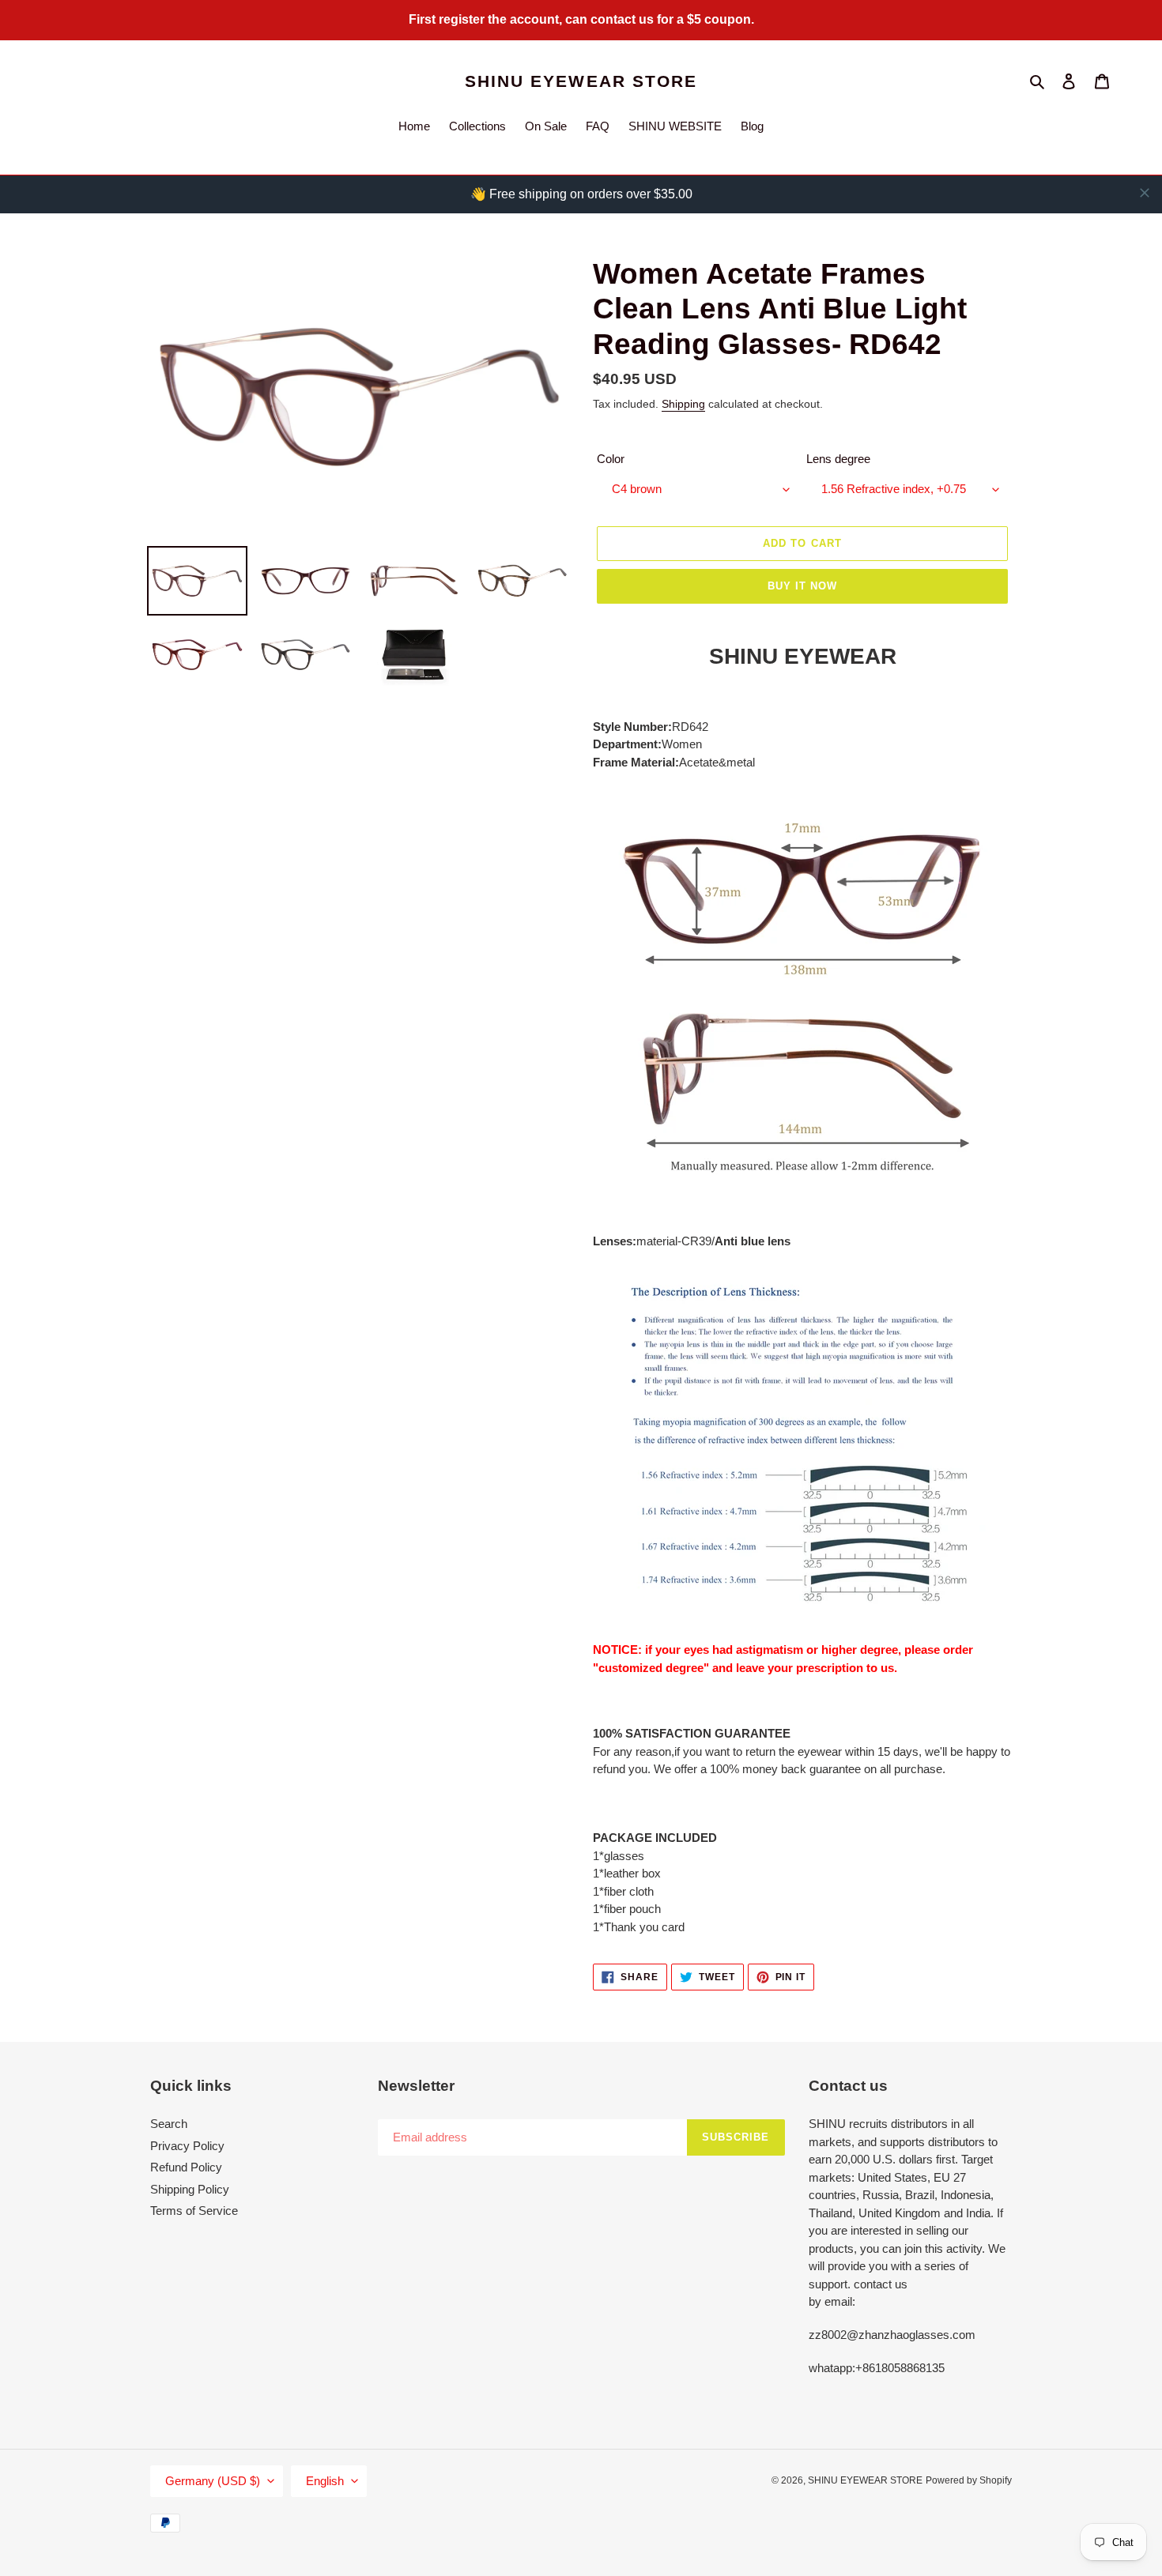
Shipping (683, 404)
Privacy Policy (187, 2146)
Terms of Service (194, 2211)
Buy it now (802, 586)
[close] (1145, 193)
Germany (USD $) (213, 2481)
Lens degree (838, 459)
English (325, 2481)
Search (169, 2124)
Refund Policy (186, 2167)
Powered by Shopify (969, 2480)
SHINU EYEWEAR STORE (581, 81)
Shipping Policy (190, 2189)
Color (611, 459)
